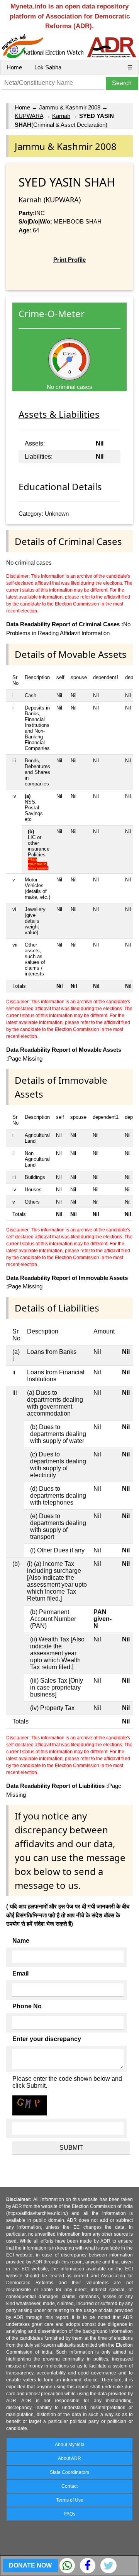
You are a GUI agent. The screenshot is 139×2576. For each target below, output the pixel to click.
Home (14, 67)
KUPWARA (29, 116)
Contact (69, 2486)
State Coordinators (69, 2472)
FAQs (70, 2514)
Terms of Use (70, 2500)
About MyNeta (70, 2445)
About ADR (69, 2458)
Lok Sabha (48, 67)
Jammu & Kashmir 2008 (70, 107)
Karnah (61, 116)
